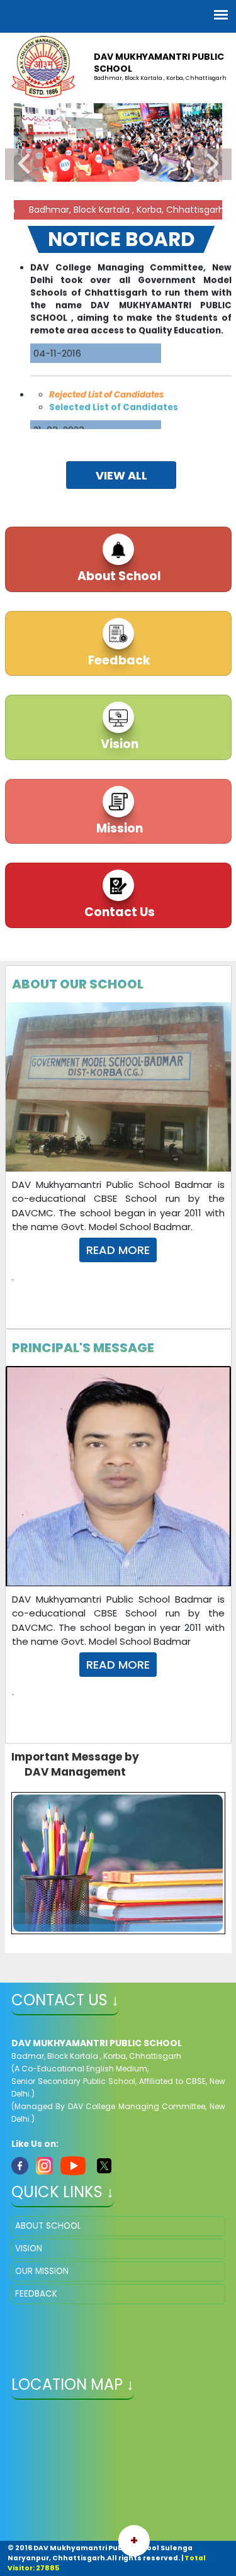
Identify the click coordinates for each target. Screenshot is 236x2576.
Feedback (118, 660)
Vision (118, 744)
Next (213, 164)
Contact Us (118, 912)
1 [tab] (99, 213)
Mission (118, 828)
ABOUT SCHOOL (48, 2226)
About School (118, 576)
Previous (24, 164)
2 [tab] (118, 213)
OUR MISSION (42, 2271)
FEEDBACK (36, 2294)
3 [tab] (137, 213)
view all (121, 475)
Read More (118, 1250)
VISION (29, 2248)
